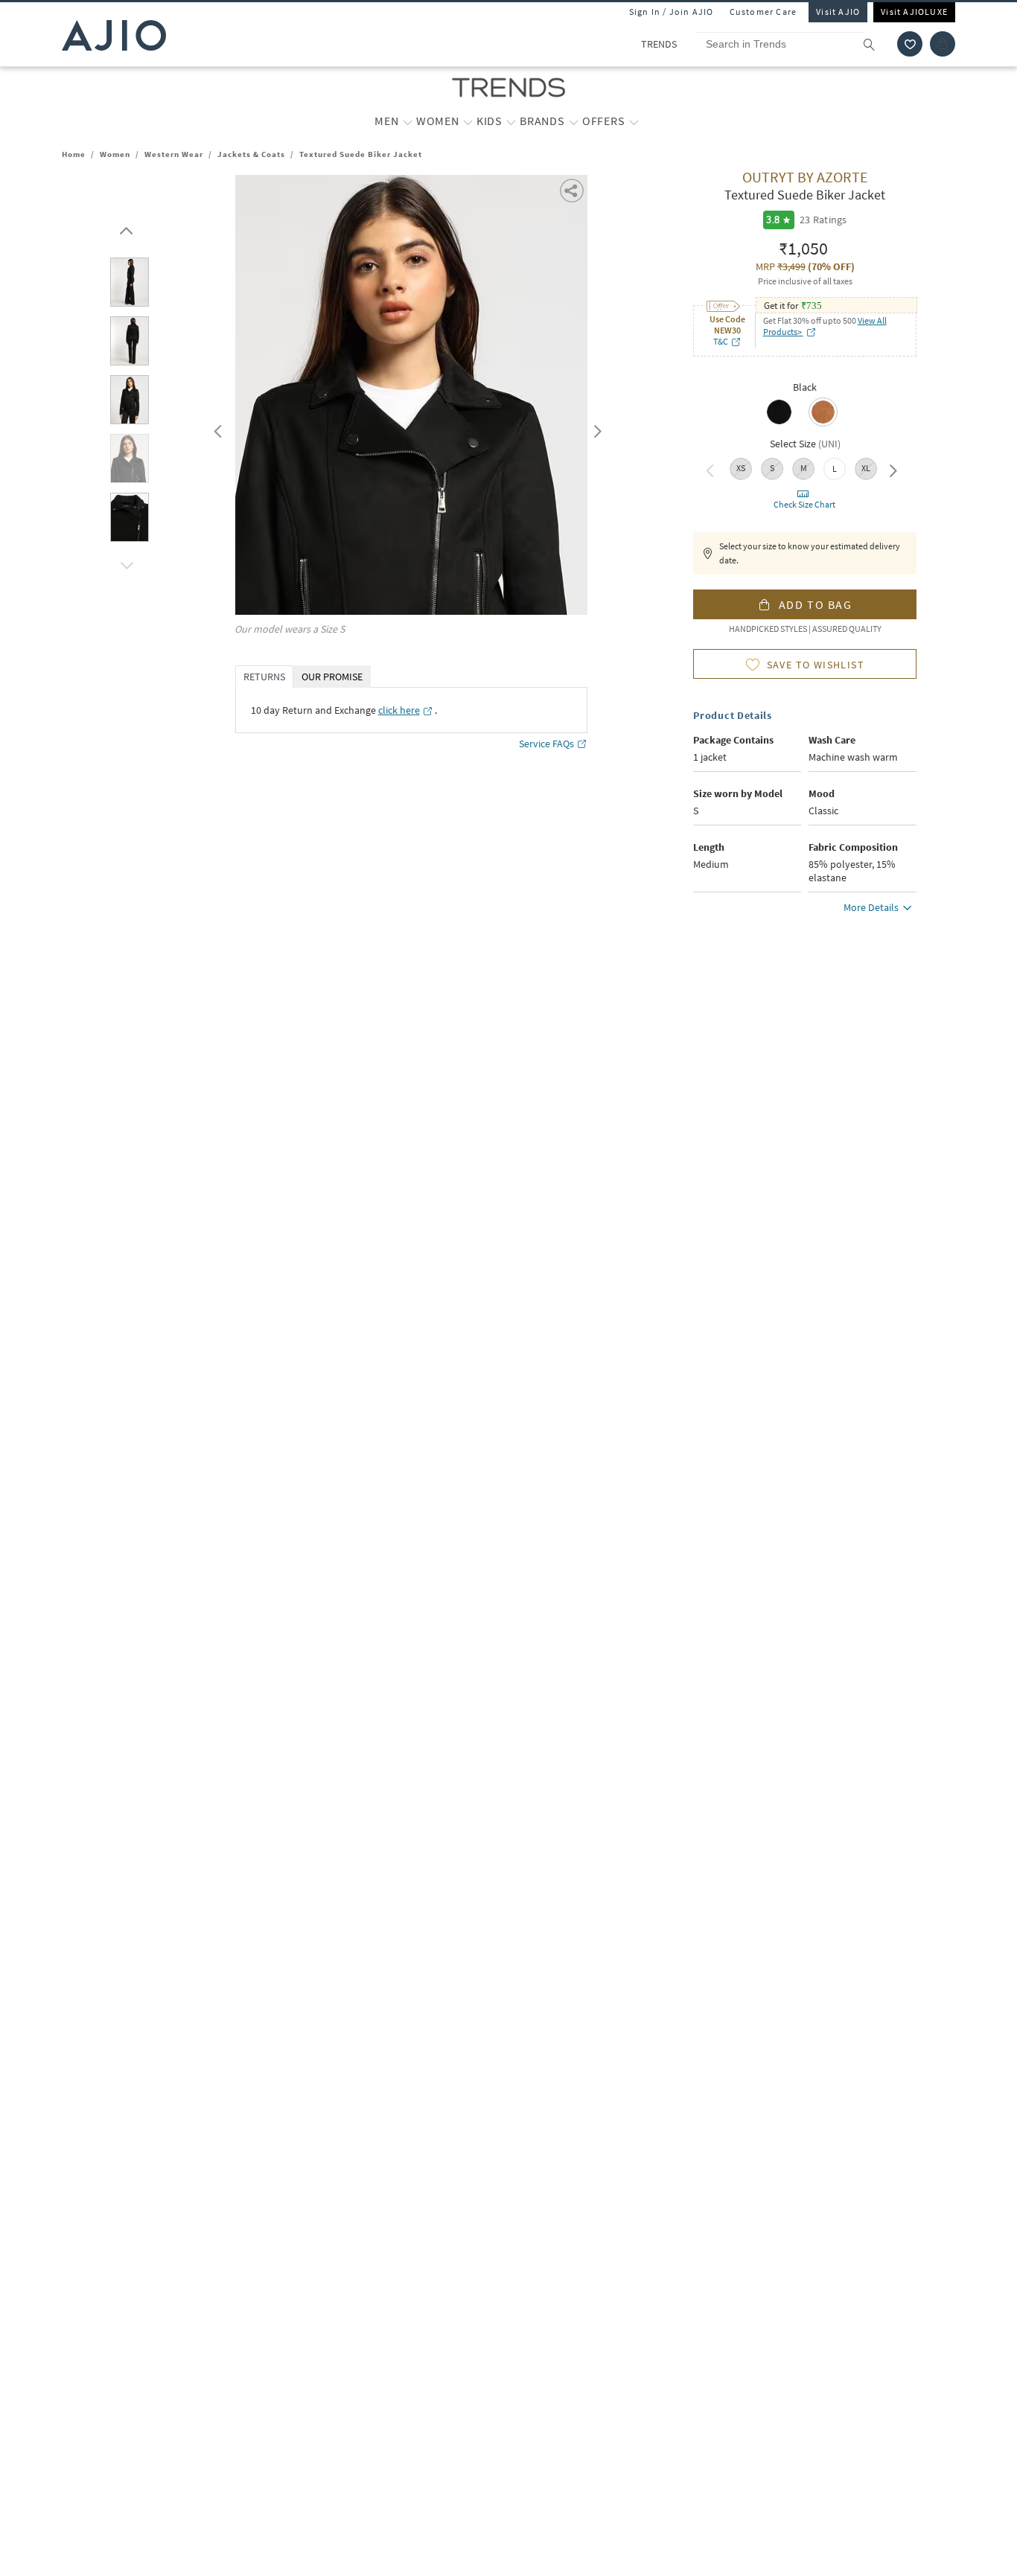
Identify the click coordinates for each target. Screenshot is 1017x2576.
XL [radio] (866, 468)
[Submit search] (877, 44)
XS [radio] (741, 468)
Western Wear (174, 154)
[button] (910, 44)
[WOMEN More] (468, 121)
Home (74, 154)
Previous (216, 428)
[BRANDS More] (574, 121)
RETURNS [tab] (264, 677)
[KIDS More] (511, 121)
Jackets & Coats (251, 154)
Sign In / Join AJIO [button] (672, 12)
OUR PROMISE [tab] (332, 677)
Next (595, 428)
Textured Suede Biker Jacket (361, 154)
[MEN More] (408, 121)
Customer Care (763, 12)
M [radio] (804, 468)
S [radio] (772, 468)
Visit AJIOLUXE (914, 12)
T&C (721, 341)
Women (115, 154)
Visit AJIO (838, 12)
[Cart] (943, 44)
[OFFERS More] (634, 121)
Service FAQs (546, 744)
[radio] (779, 423)
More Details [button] (871, 907)
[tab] (130, 285)
